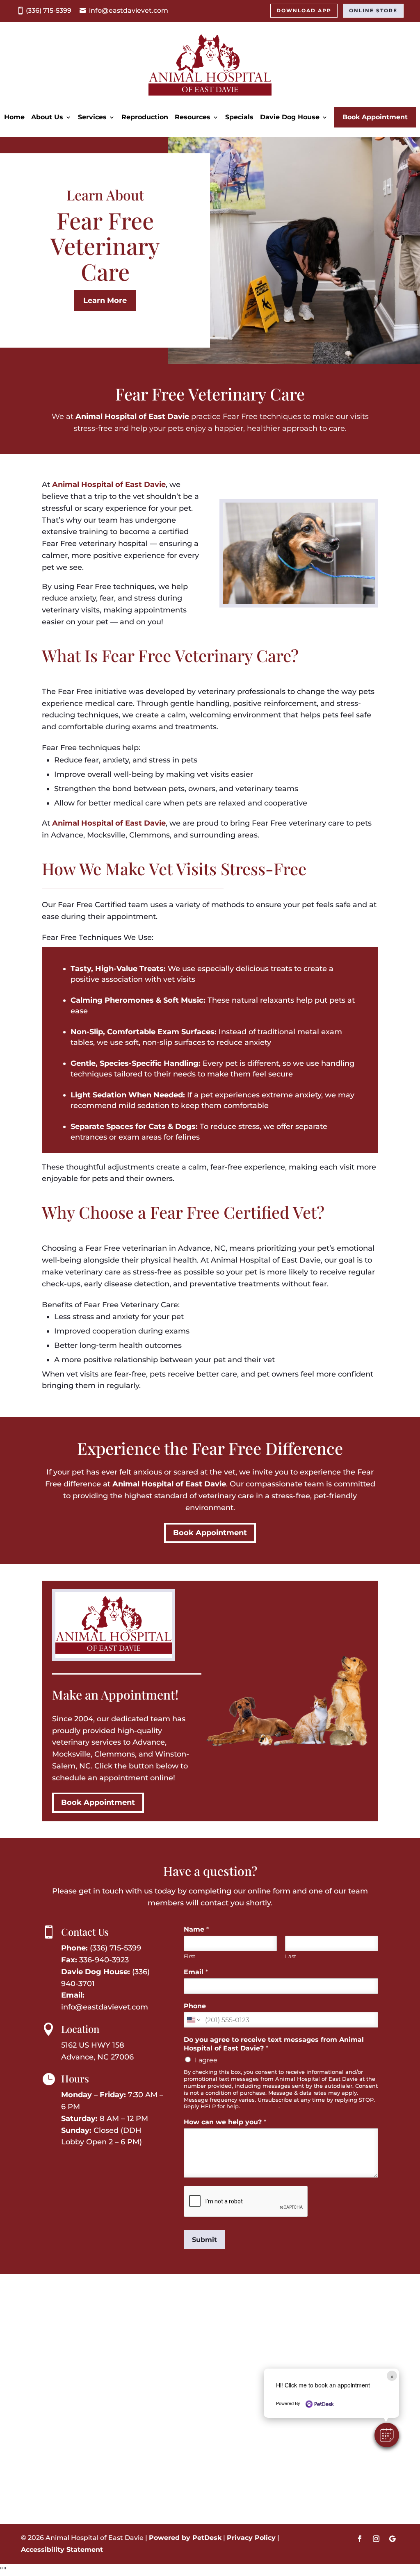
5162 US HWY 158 (93, 2045)
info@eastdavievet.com (129, 10)
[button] (387, 2435)
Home (14, 117)
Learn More (105, 300)
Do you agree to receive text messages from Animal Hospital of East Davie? (274, 2044)
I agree (206, 2060)
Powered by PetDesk (185, 2538)
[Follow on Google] (393, 2539)
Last (291, 1956)
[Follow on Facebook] (360, 2539)
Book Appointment (375, 117)
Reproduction (145, 117)
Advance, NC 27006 (97, 2057)
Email (196, 1972)
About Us (47, 117)
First (189, 1956)
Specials (239, 117)
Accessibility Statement (62, 2550)
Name (196, 1929)
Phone (195, 2006)
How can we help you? (225, 2122)
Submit (204, 2240)
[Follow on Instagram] (376, 2539)
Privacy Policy (260, 2106)
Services (92, 117)
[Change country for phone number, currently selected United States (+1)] (193, 2020)
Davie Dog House (290, 117)
